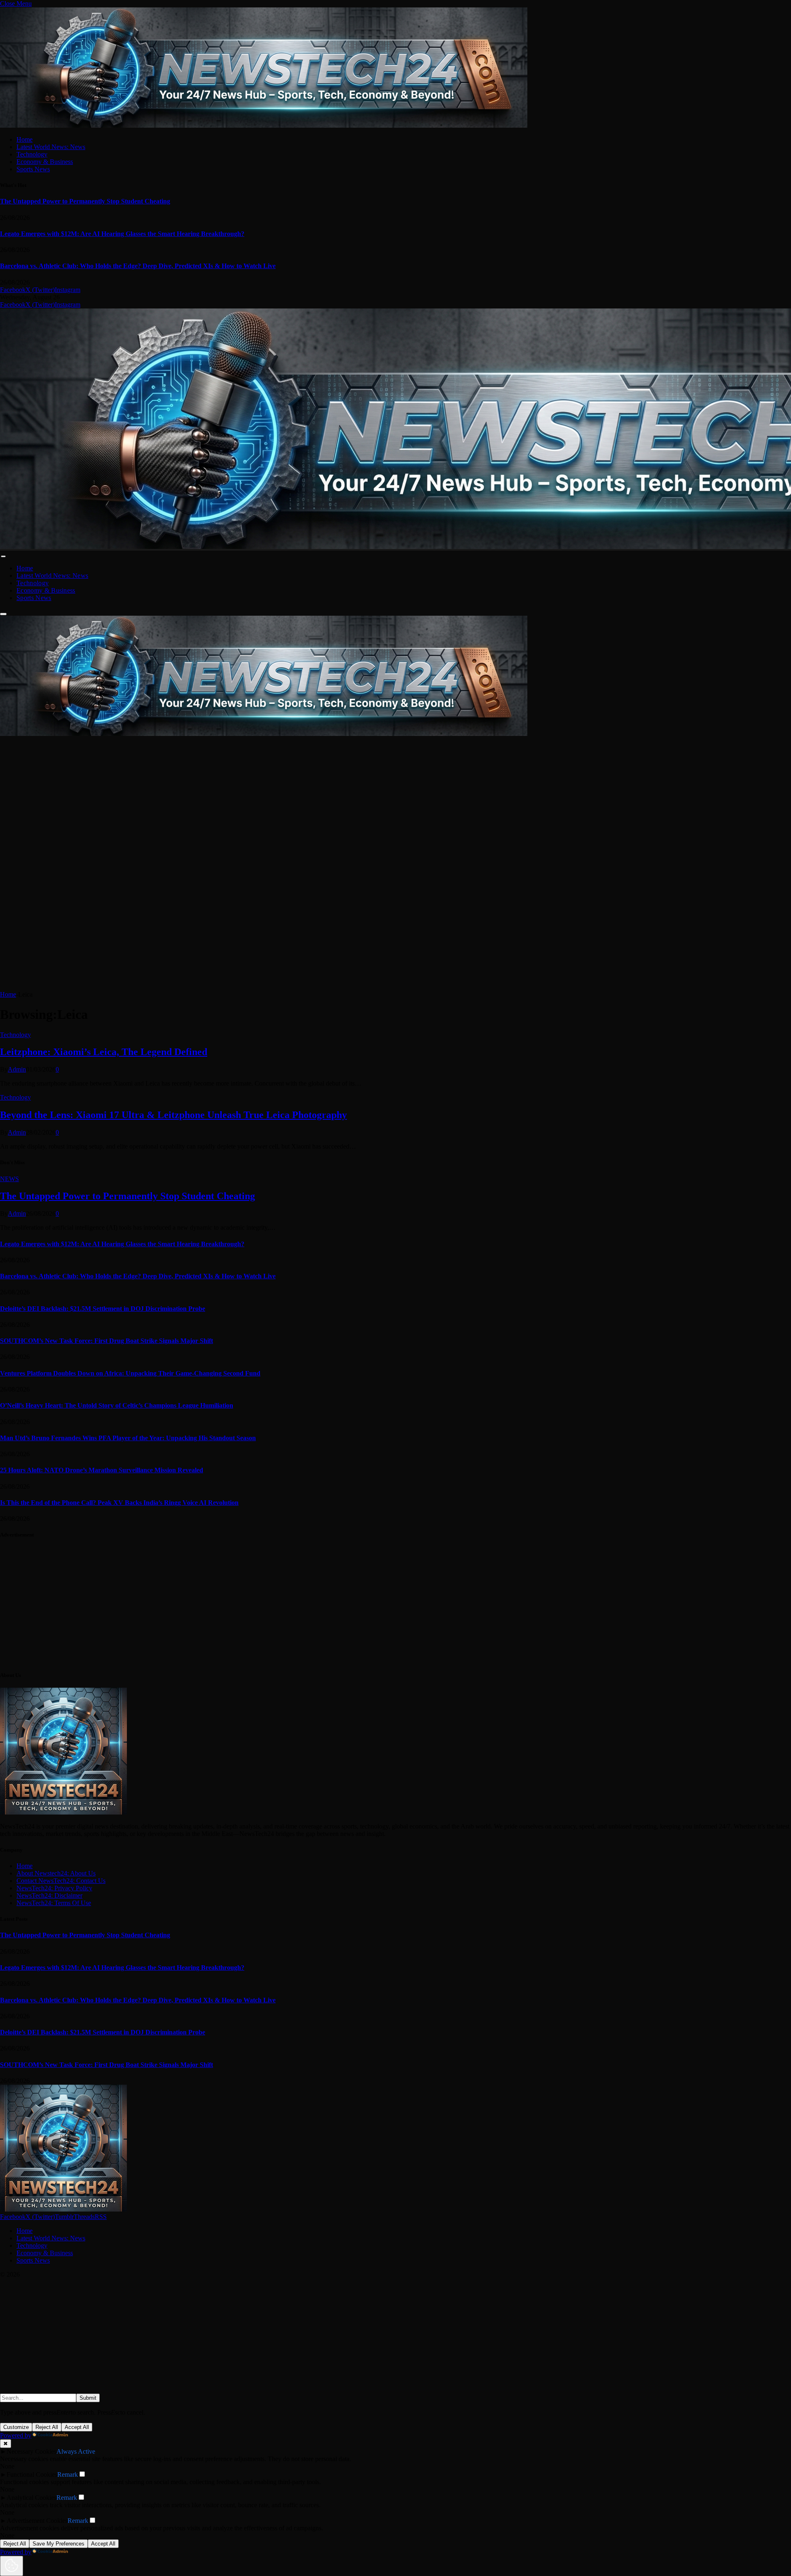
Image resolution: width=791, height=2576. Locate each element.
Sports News (33, 169)
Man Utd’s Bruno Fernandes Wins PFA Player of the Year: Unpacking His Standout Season (128, 1438)
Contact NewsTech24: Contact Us (61, 1881)
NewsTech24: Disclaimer (49, 1895)
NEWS (9, 1179)
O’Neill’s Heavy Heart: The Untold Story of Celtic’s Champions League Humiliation (117, 1405)
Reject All (47, 2427)
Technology (32, 154)
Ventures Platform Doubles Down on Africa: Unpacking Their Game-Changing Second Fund (130, 1373)
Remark (68, 2474)
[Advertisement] (247, 795)
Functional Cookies (32, 2474)
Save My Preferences (59, 2544)
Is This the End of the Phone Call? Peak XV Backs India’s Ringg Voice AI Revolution (119, 1503)
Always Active (76, 2451)
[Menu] (3, 556)
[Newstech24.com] (264, 734)
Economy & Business (45, 162)
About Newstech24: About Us (56, 1873)
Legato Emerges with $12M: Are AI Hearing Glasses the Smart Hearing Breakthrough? (122, 234)
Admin (17, 1069)
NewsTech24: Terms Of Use (54, 1903)
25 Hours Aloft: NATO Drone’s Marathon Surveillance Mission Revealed (102, 1470)
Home (25, 139)
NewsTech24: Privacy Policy (54, 1888)
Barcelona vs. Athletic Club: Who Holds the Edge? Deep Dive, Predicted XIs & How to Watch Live (138, 266)
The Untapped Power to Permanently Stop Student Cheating (85, 201)
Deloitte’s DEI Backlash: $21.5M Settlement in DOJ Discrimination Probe (103, 1309)
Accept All (77, 2427)
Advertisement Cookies (37, 2521)
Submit (88, 2398)
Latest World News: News (51, 147)
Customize (16, 2427)
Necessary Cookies (32, 2451)
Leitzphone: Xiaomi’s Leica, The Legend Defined (104, 1052)
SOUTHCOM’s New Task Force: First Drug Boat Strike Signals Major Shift (106, 1341)
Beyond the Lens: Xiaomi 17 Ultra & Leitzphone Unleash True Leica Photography (173, 1115)
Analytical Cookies (32, 2498)
